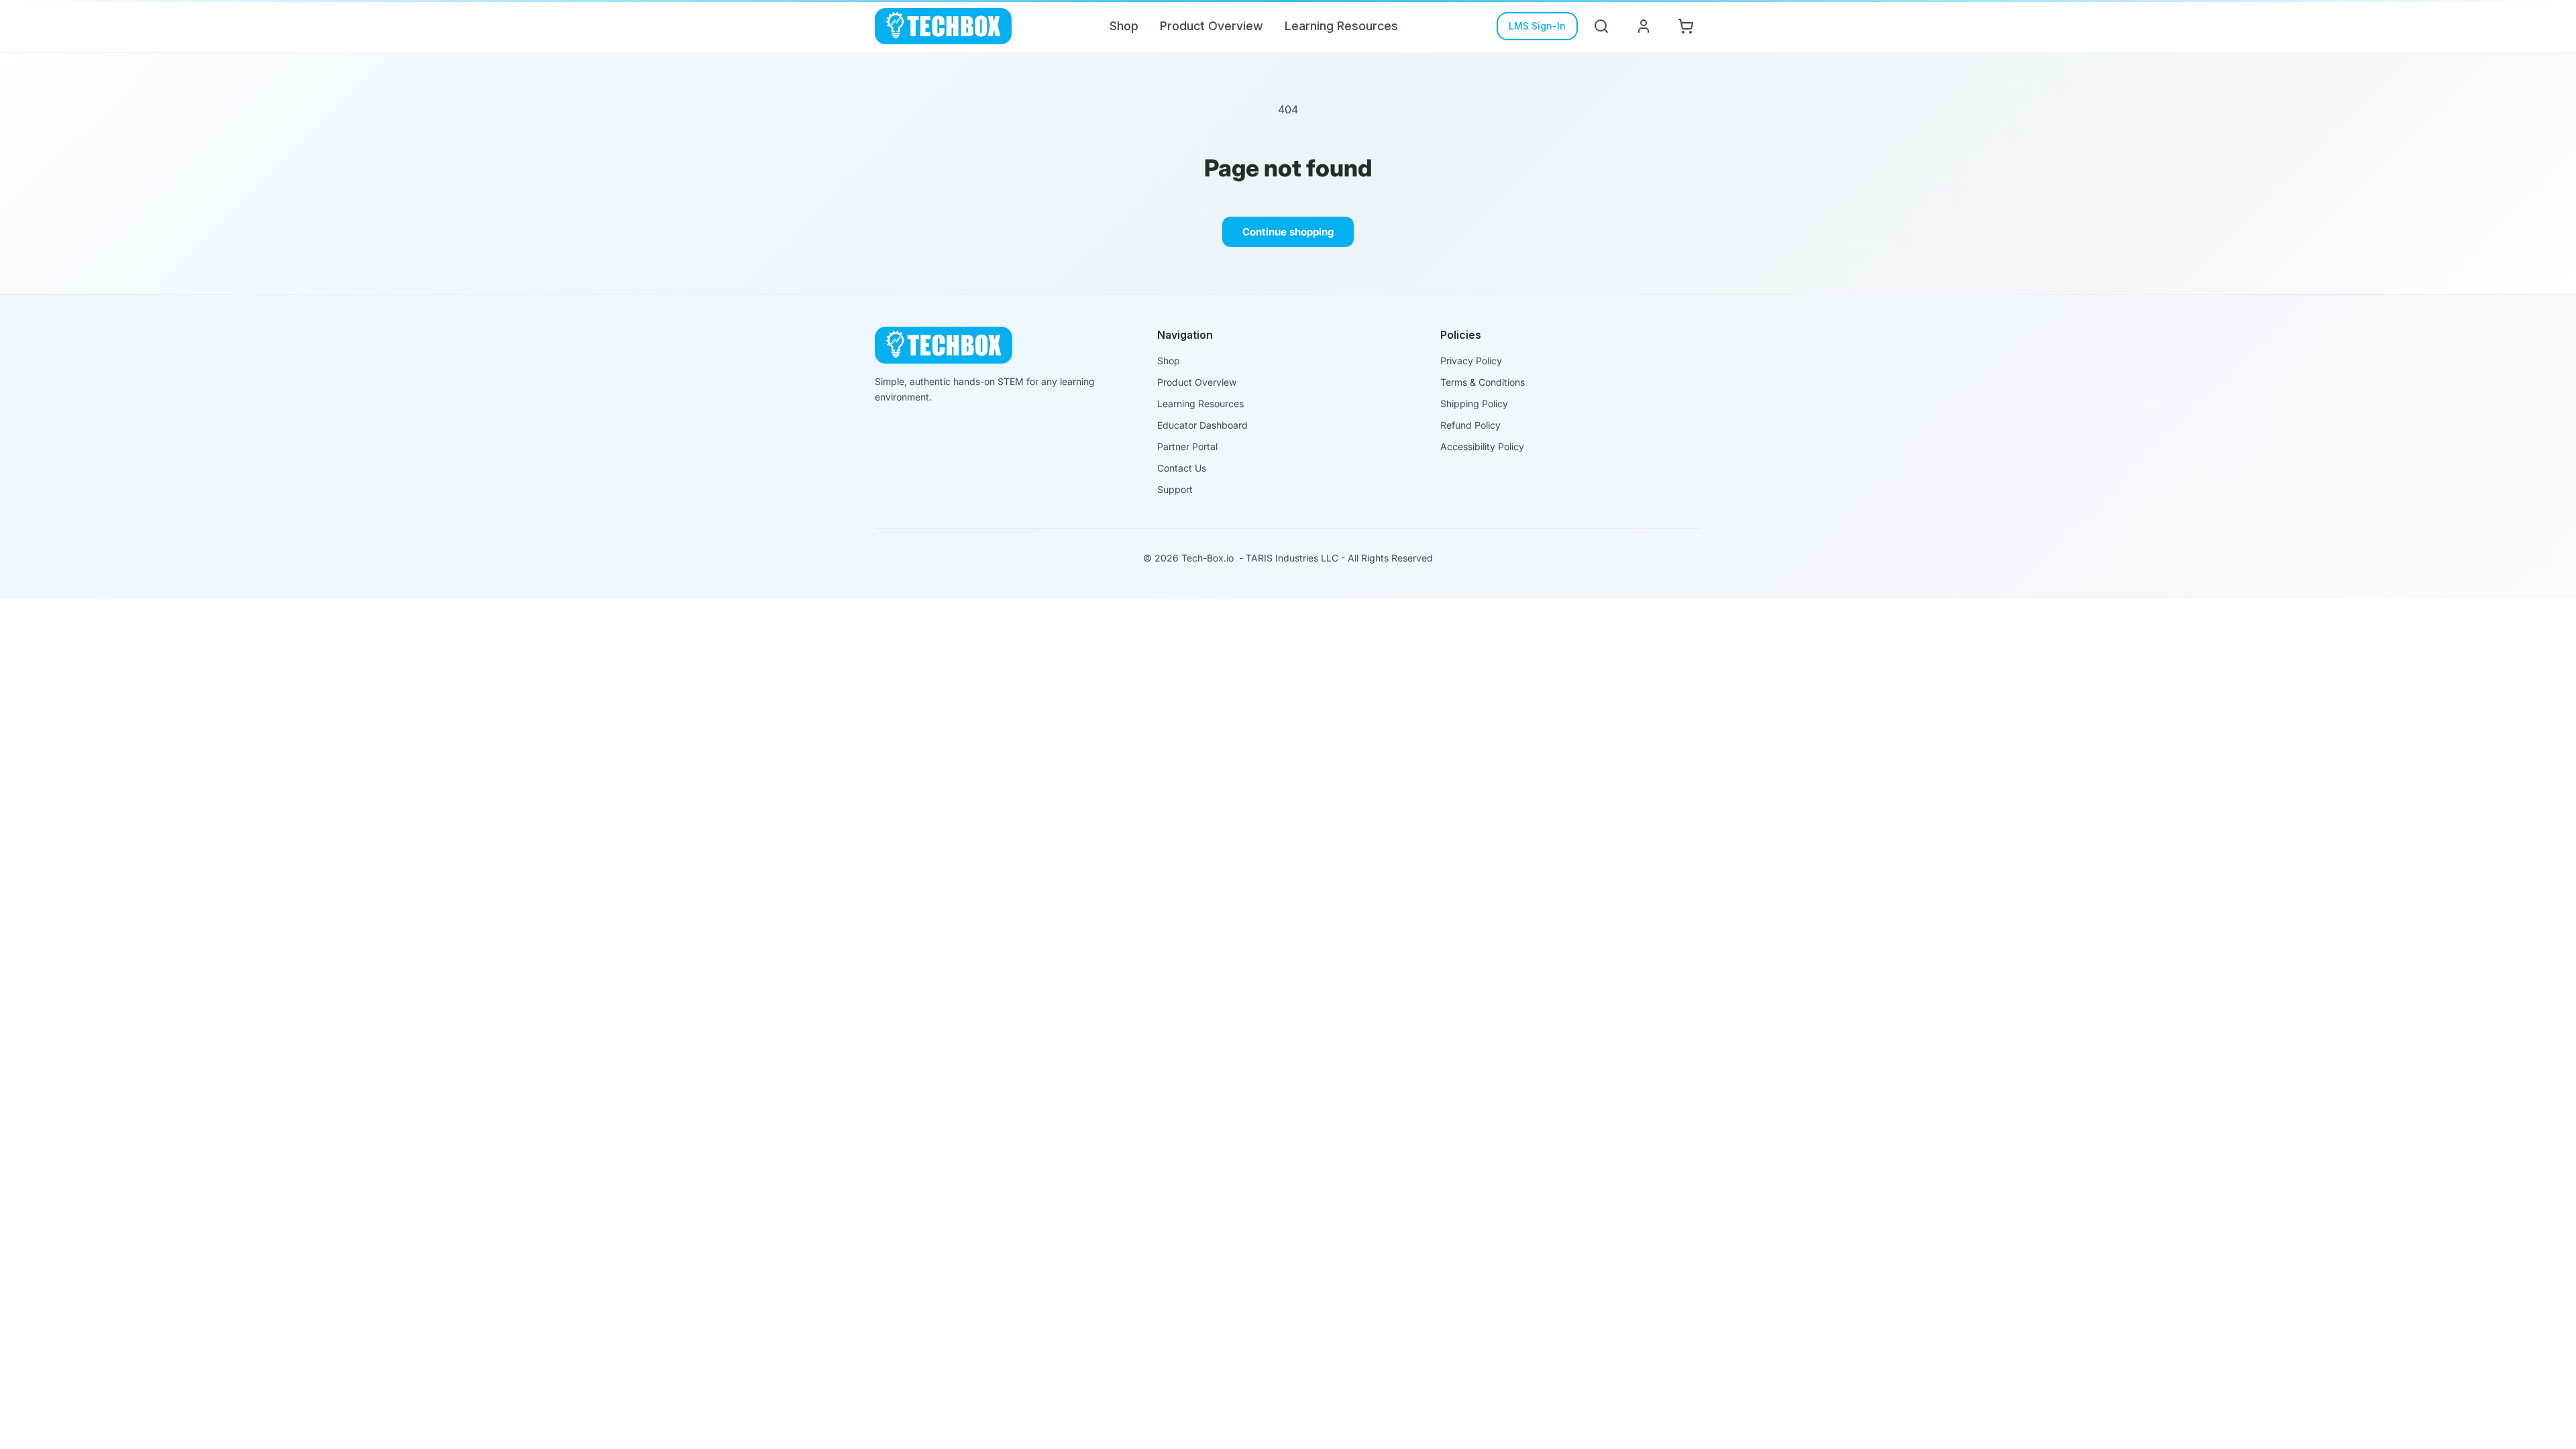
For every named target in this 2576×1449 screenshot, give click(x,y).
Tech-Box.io (1207, 558)
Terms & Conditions (1483, 382)
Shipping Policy (1474, 404)
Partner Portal (1187, 446)
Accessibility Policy (1482, 446)
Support (1175, 489)
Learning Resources (1200, 404)
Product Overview (1197, 382)
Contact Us (1182, 468)
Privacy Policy (1471, 361)
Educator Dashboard (1202, 425)
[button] (1602, 26)
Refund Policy (1470, 425)
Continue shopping (1288, 232)
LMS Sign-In (1537, 26)
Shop (1169, 361)
